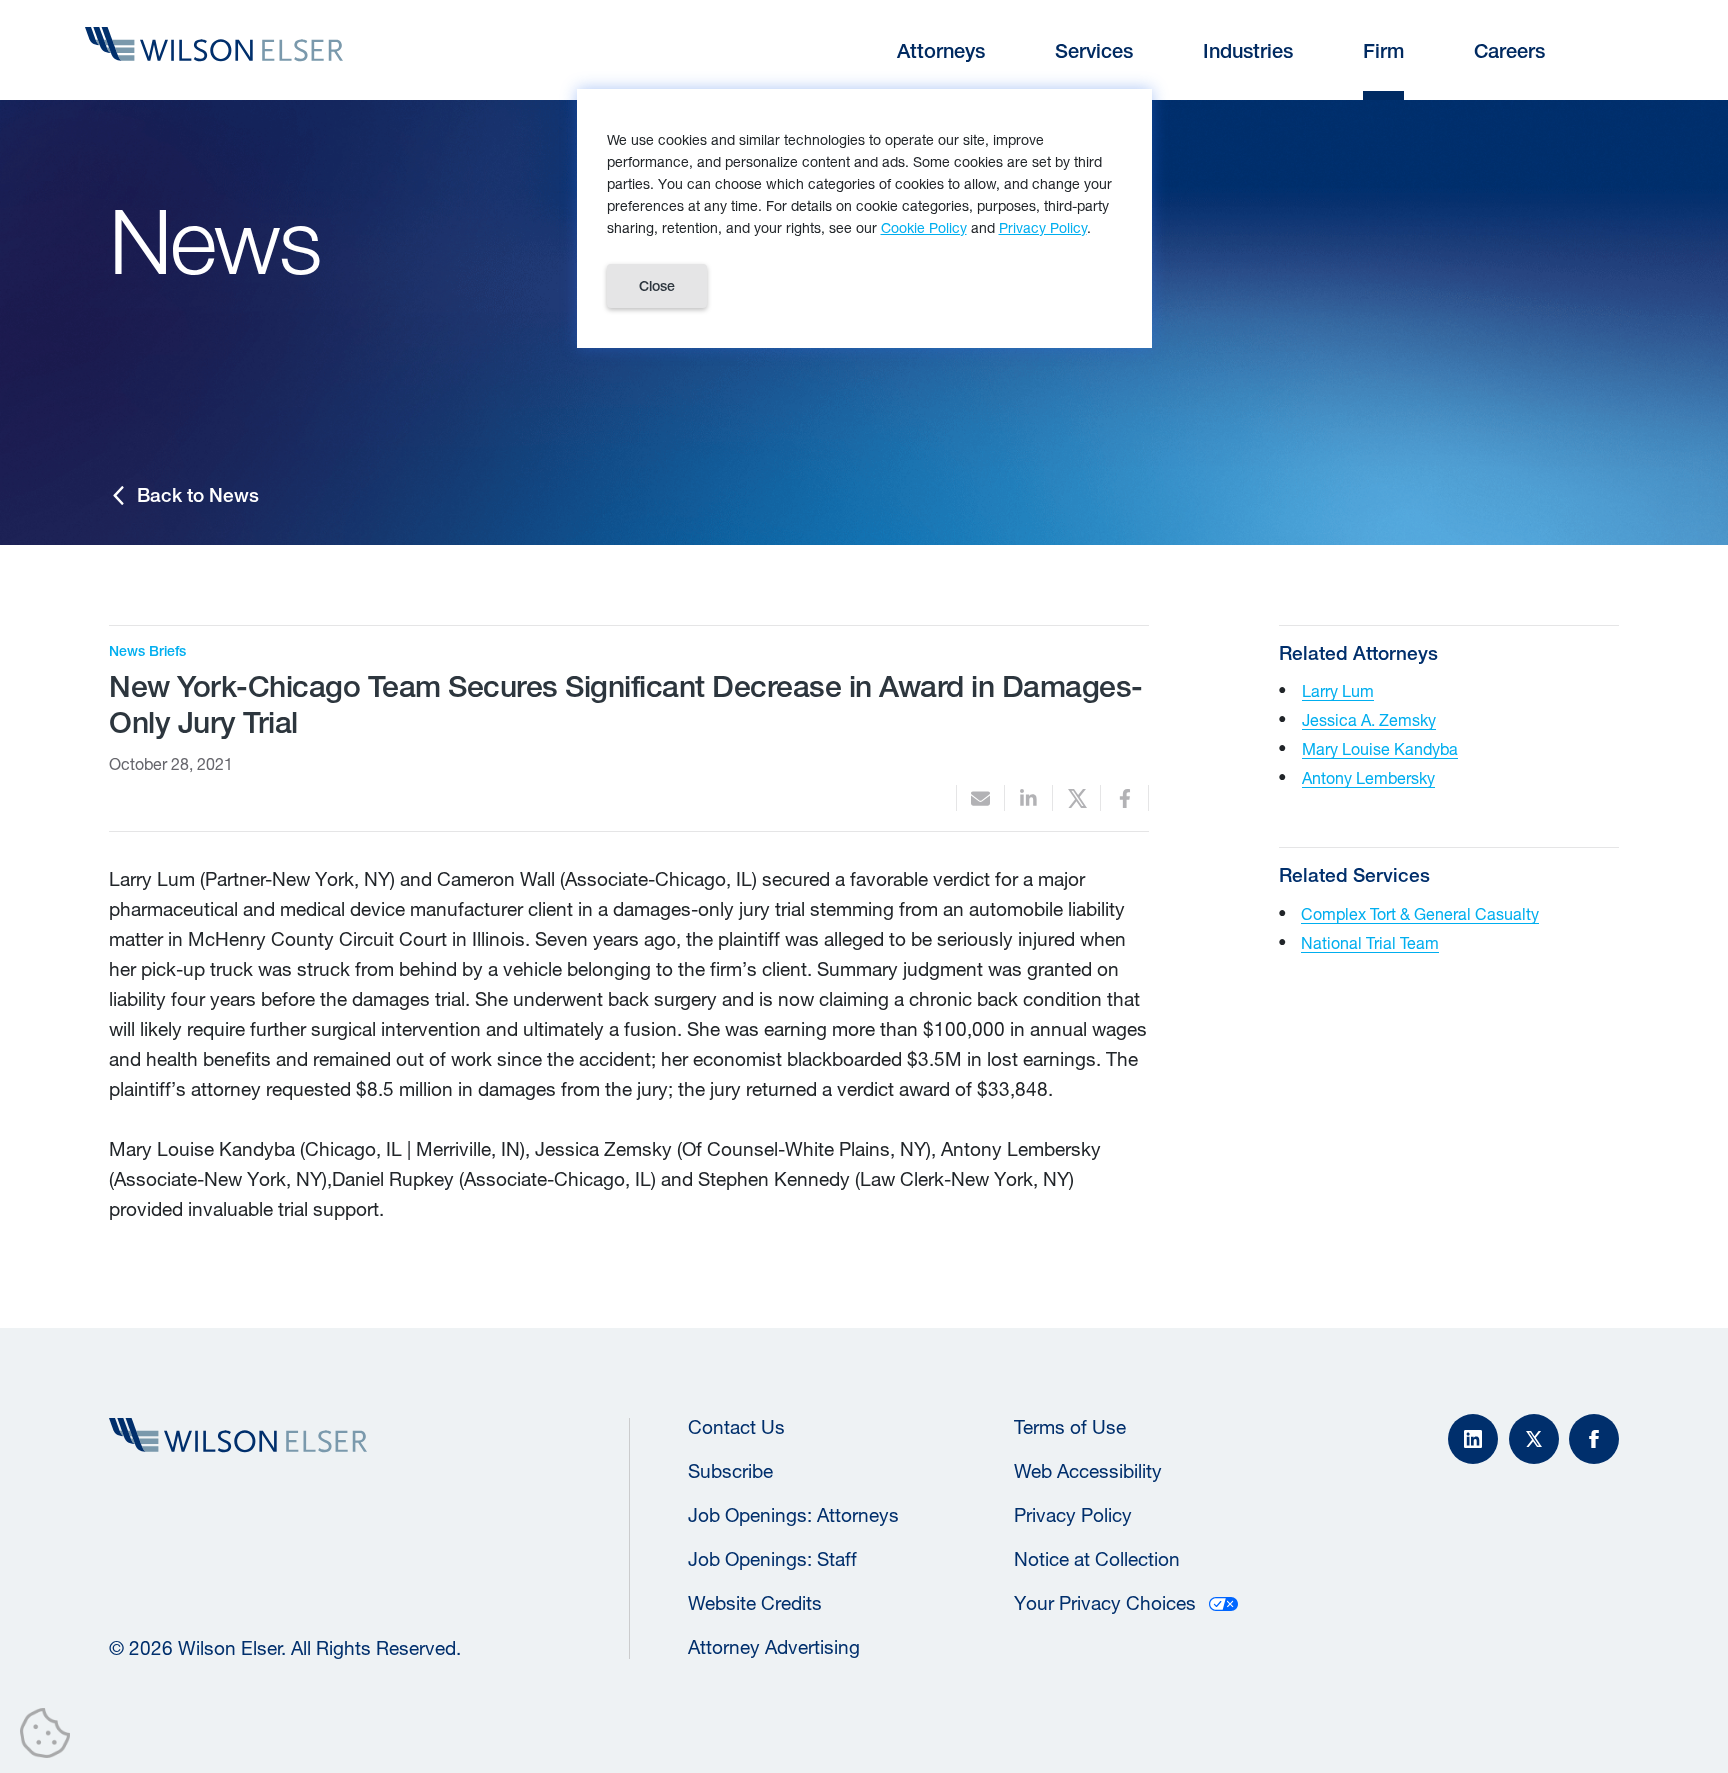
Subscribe (730, 1471)
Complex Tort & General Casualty (1420, 913)
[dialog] (864, 218)
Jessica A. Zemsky (1369, 719)
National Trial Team (1370, 942)
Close (657, 286)
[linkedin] (1028, 798)
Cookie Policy (924, 227)
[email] (980, 798)
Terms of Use (1070, 1427)
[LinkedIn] (1473, 1439)
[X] (1534, 1439)
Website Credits (755, 1603)
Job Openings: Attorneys (793, 1515)
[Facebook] (1594, 1439)
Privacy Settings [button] (50, 1737)
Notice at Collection (1097, 1559)
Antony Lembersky (1368, 777)
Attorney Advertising (774, 1647)
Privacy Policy (1073, 1515)
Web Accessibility (1088, 1471)
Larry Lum (1338, 690)
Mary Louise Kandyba (1380, 748)
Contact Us (736, 1427)
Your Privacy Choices (1105, 1603)
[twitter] (1076, 798)
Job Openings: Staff (772, 1559)
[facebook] (1124, 798)
